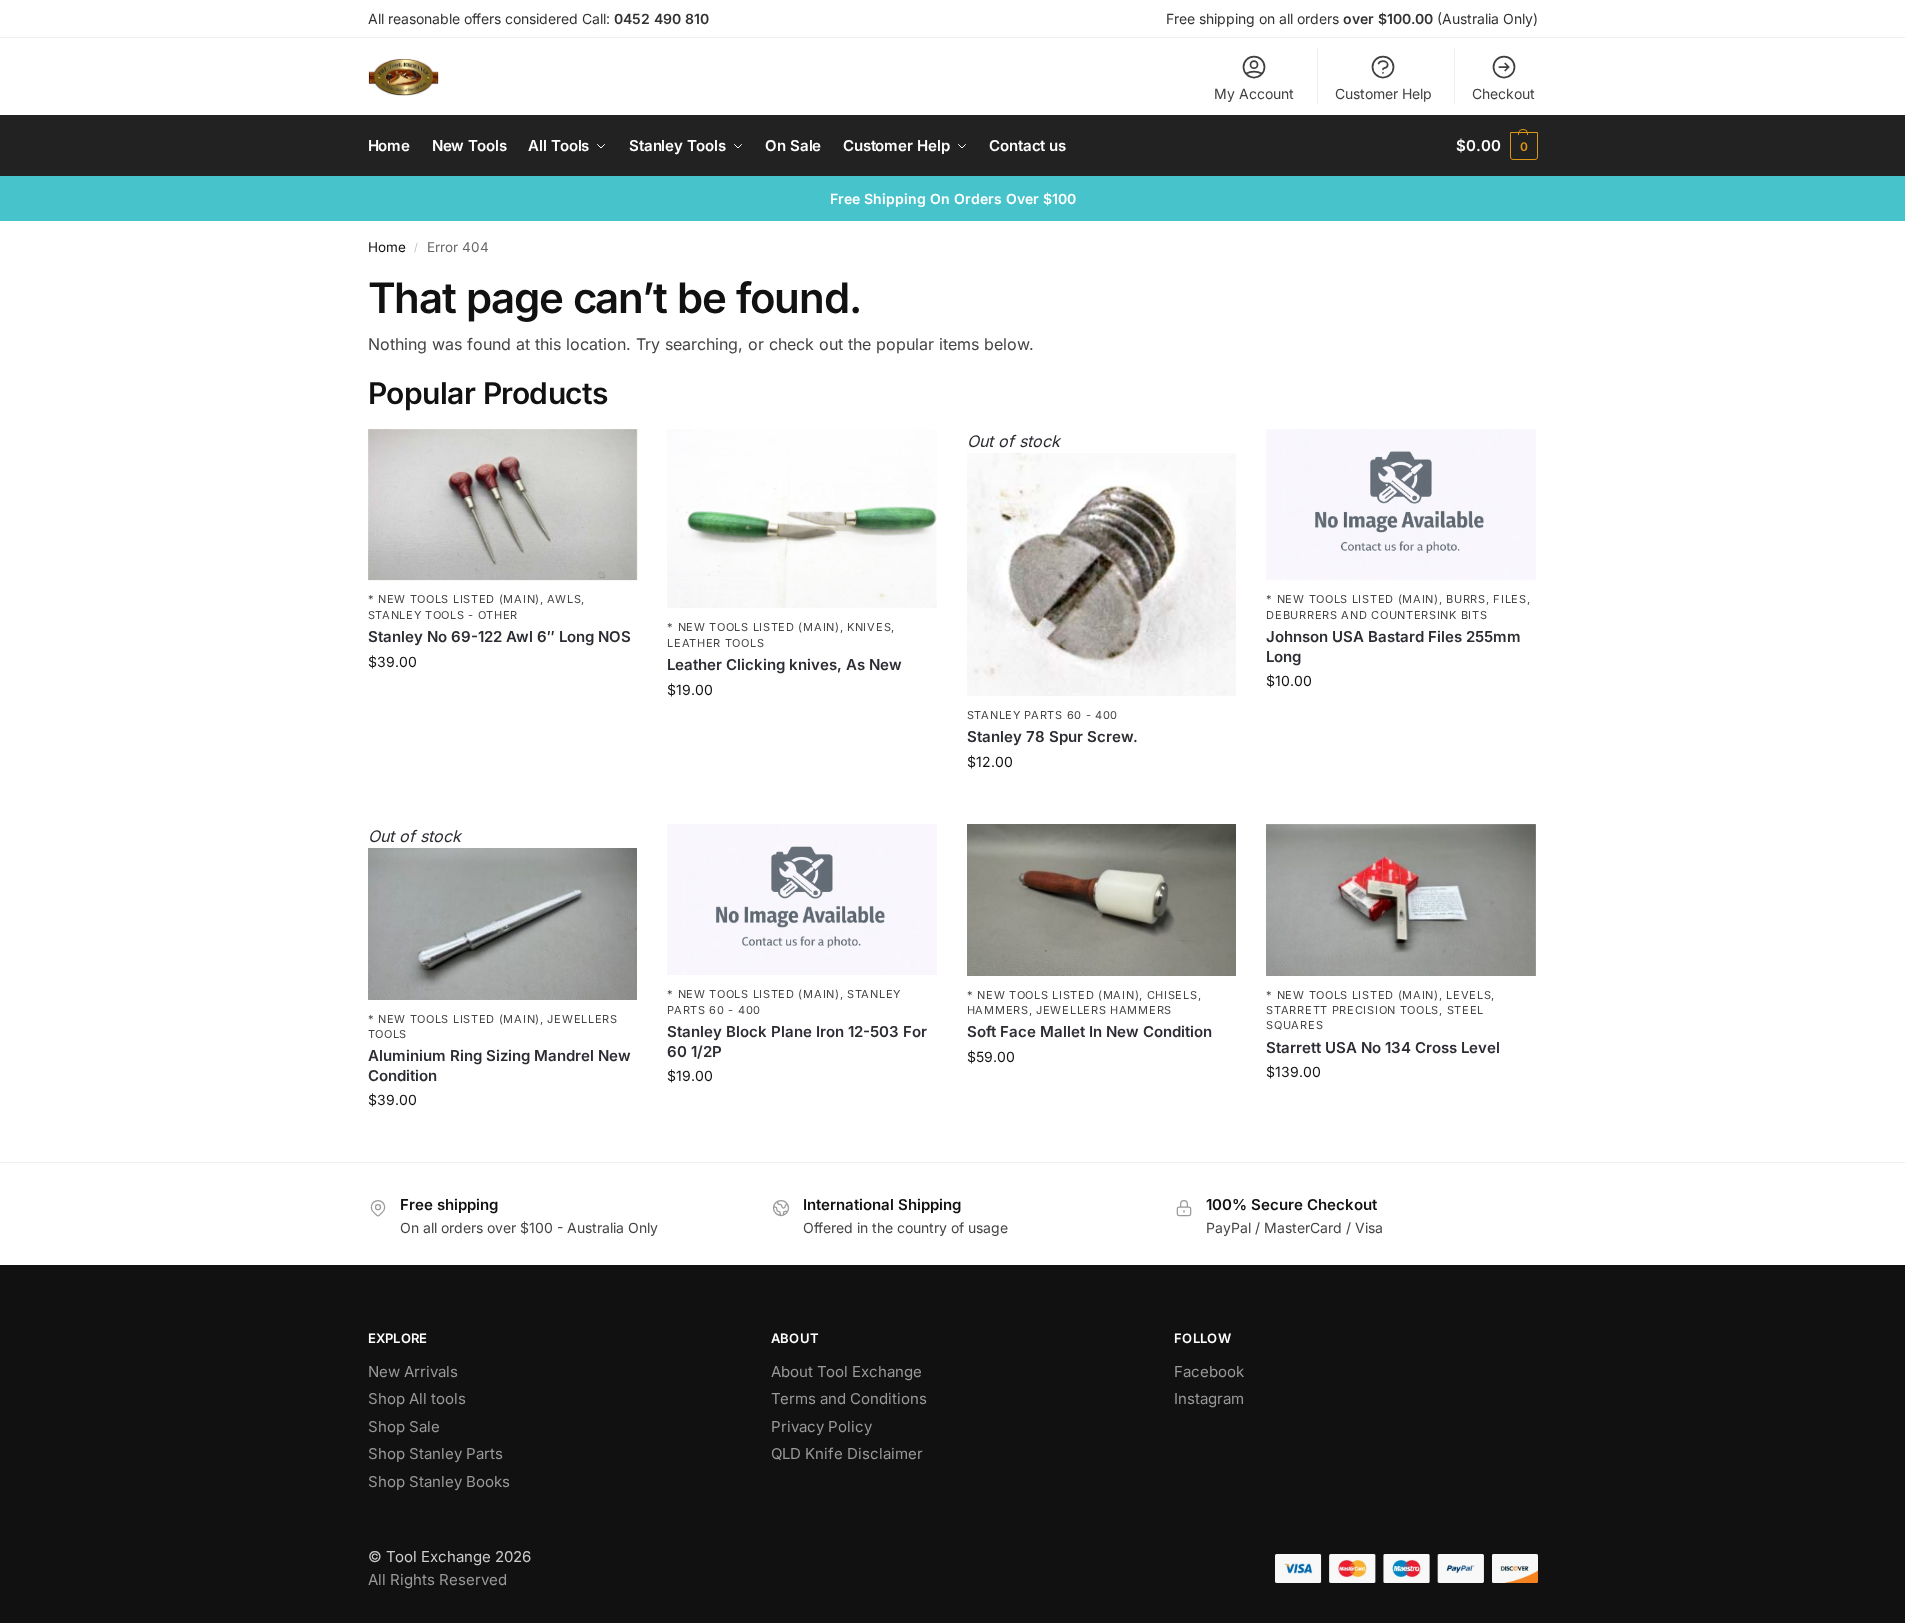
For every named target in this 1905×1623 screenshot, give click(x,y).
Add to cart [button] (502, 703)
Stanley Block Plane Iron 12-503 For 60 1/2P (797, 1041)
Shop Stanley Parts (435, 1453)
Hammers (998, 1010)
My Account (1254, 93)
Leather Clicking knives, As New (784, 664)
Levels (1468, 995)
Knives (869, 627)
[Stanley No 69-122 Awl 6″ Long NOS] (503, 505)
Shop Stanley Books (439, 1481)
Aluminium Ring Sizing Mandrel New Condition (499, 1065)
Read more (1102, 803)
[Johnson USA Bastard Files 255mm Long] (1401, 505)
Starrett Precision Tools (1352, 1010)
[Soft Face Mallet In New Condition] (1102, 900)
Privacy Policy (821, 1426)
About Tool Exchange (846, 1371)
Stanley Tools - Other (443, 615)
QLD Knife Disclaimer (847, 1453)
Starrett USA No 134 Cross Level (1383, 1047)
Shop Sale (404, 1426)
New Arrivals (413, 1371)
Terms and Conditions (849, 1398)
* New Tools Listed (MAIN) (454, 599)
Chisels (1172, 995)
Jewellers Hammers (1104, 1010)
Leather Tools (715, 643)
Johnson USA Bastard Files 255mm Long (1393, 646)
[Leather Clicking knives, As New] (802, 519)
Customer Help (1383, 93)
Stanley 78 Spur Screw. (1052, 736)
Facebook (1209, 1371)
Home (387, 247)
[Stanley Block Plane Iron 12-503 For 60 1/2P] (802, 900)
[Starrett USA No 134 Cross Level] (1401, 900)
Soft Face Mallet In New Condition (1089, 1031)
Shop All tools (417, 1398)
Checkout (1503, 93)
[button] (1496, 146)
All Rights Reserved (437, 1579)
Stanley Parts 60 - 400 (1042, 715)
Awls (564, 599)
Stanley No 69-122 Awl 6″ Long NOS (499, 636)
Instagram (1209, 1398)
